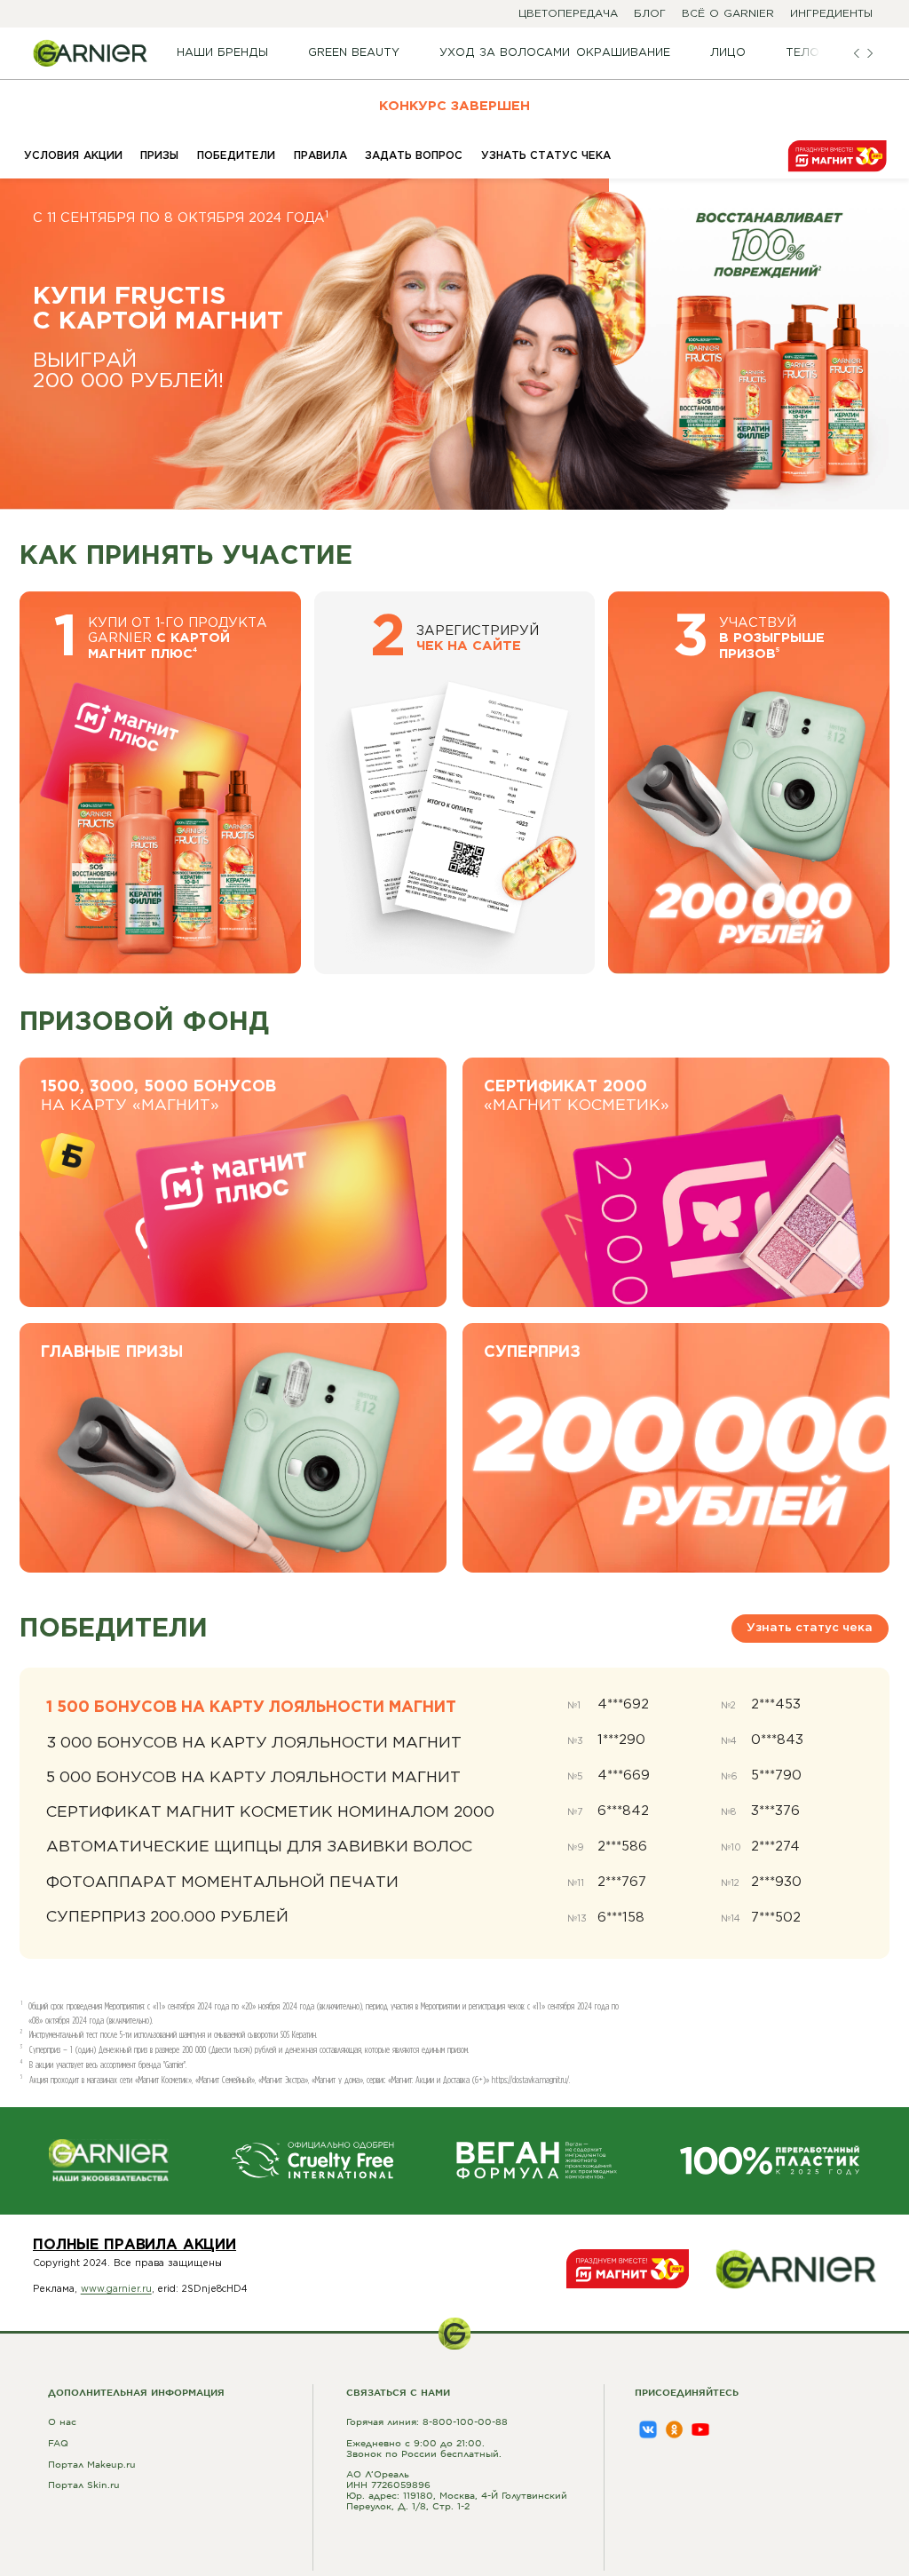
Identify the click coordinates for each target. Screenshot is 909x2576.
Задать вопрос (414, 156)
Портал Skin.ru (84, 2484)
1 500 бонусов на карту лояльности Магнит (251, 1708)
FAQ (58, 2442)
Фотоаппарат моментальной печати (222, 1882)
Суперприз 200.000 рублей (167, 1917)
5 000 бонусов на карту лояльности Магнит (253, 1778)
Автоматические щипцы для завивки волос (259, 1847)
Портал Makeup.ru (92, 2464)
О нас (62, 2421)
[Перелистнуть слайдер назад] (856, 53)
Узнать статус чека (546, 156)
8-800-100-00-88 (465, 2421)
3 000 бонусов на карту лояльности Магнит (254, 1743)
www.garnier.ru (116, 2289)
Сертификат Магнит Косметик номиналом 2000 (270, 1812)
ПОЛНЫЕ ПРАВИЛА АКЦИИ (134, 2245)
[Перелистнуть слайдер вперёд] (869, 53)
